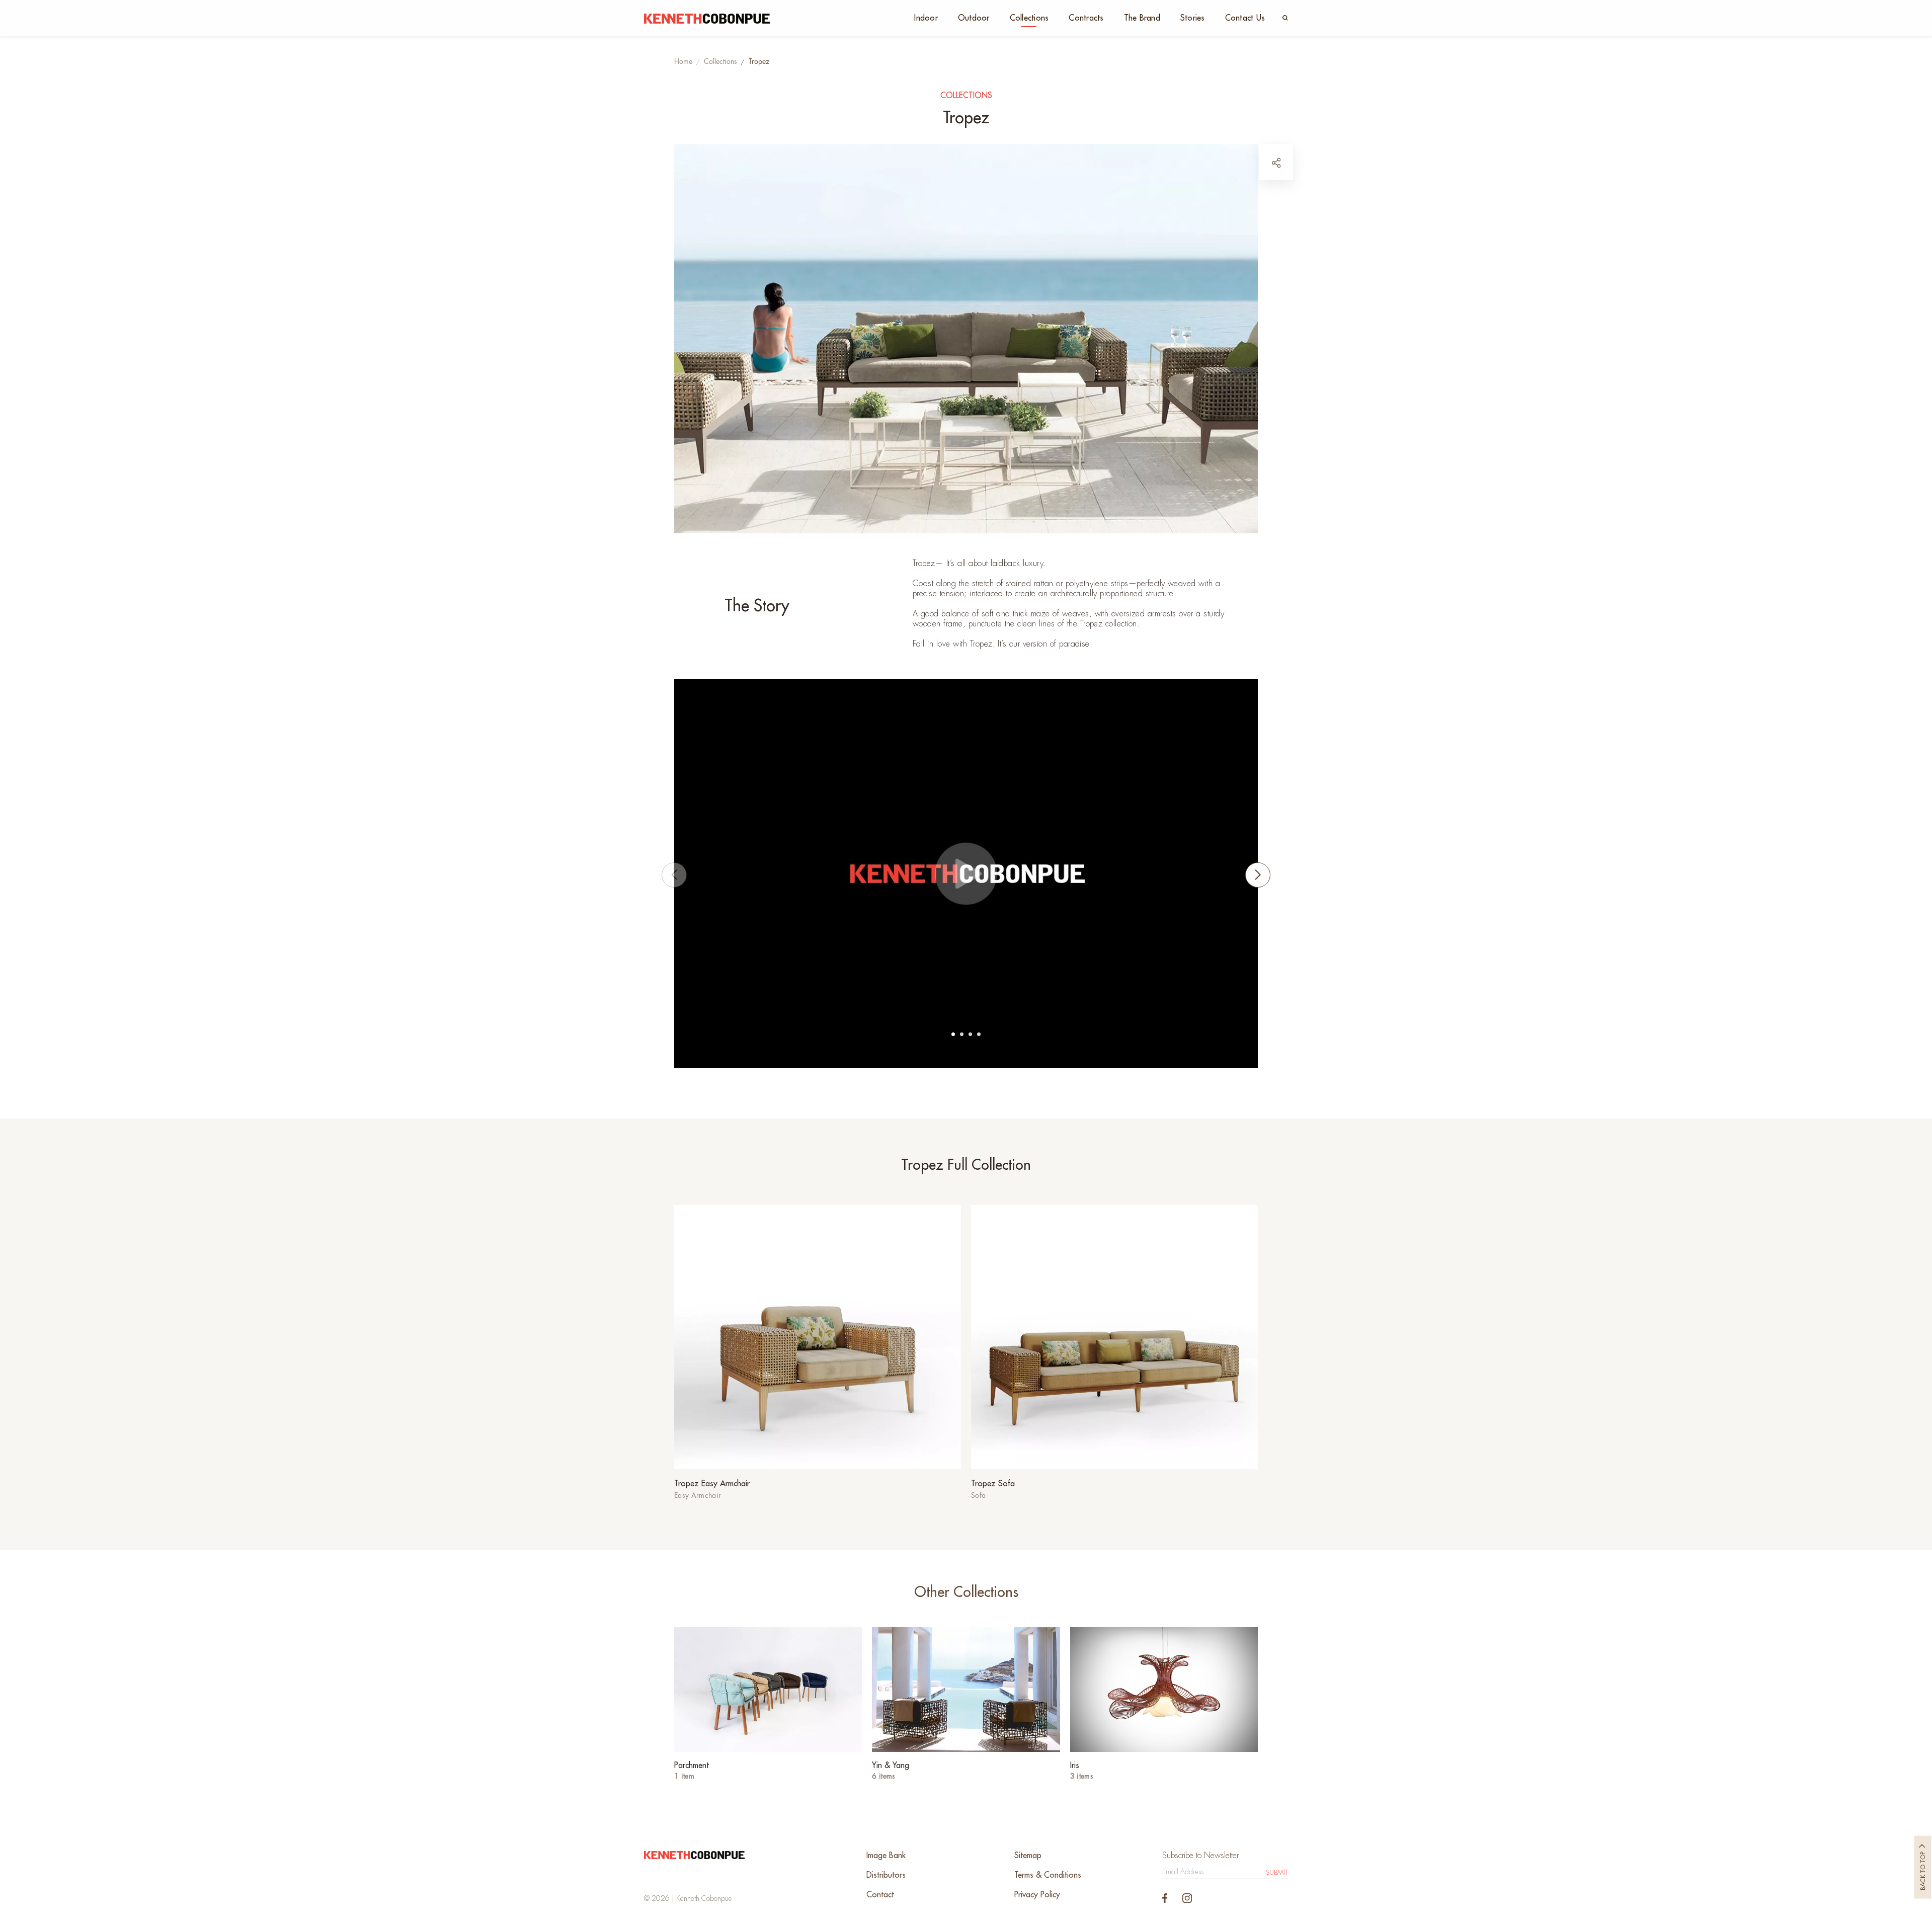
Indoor (926, 18)
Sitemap (1028, 1856)
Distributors (886, 1875)
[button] (953, 1034)
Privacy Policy (1037, 1895)
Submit (1277, 1872)
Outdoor (974, 18)
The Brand (1142, 18)
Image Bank (886, 1856)
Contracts (1086, 18)
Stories (1193, 18)
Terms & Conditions (1048, 1875)
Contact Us (1245, 18)
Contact (880, 1895)
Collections (1029, 18)
